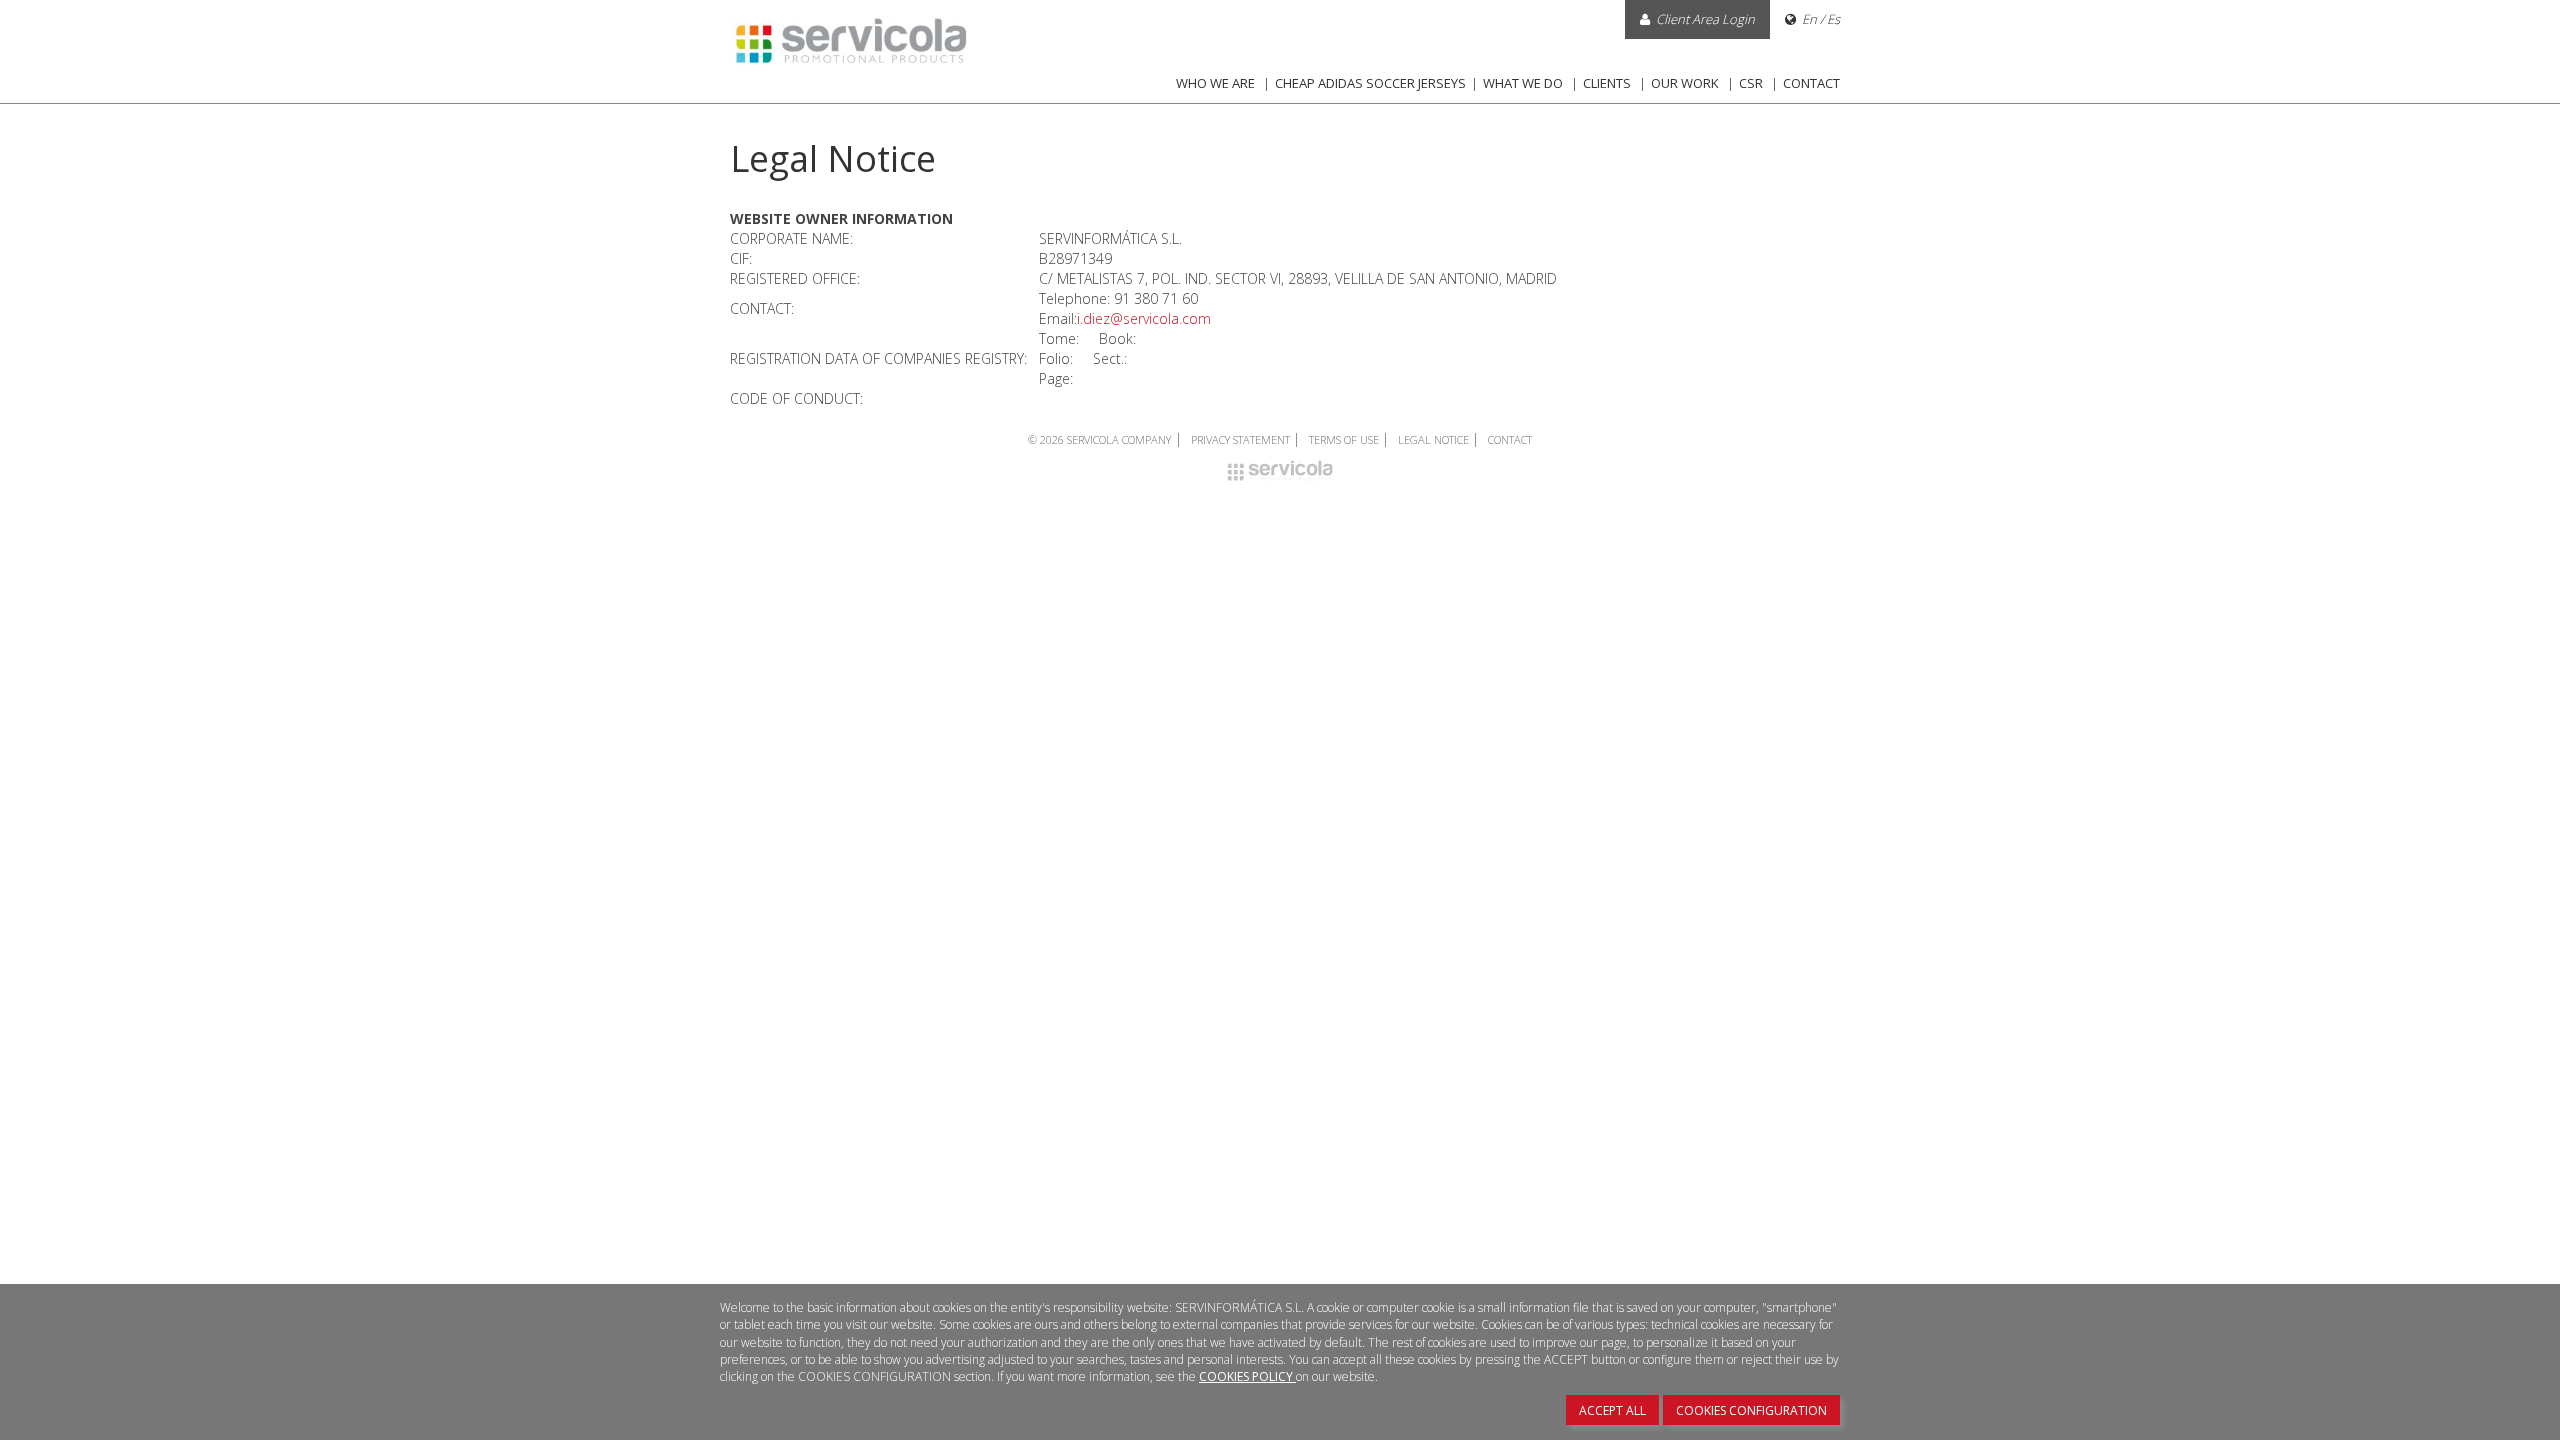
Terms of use (1345, 439)
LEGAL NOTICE (1435, 439)
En (1809, 19)
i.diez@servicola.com (1144, 318)
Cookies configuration (1751, 1410)
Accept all (1612, 1410)
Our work (1685, 83)
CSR (1751, 83)
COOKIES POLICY (1247, 1376)
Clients (1607, 83)
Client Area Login (1705, 19)
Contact (1811, 83)
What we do (1523, 83)
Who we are (1215, 83)
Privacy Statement (1242, 439)
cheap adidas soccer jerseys (1370, 83)
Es (1833, 19)
